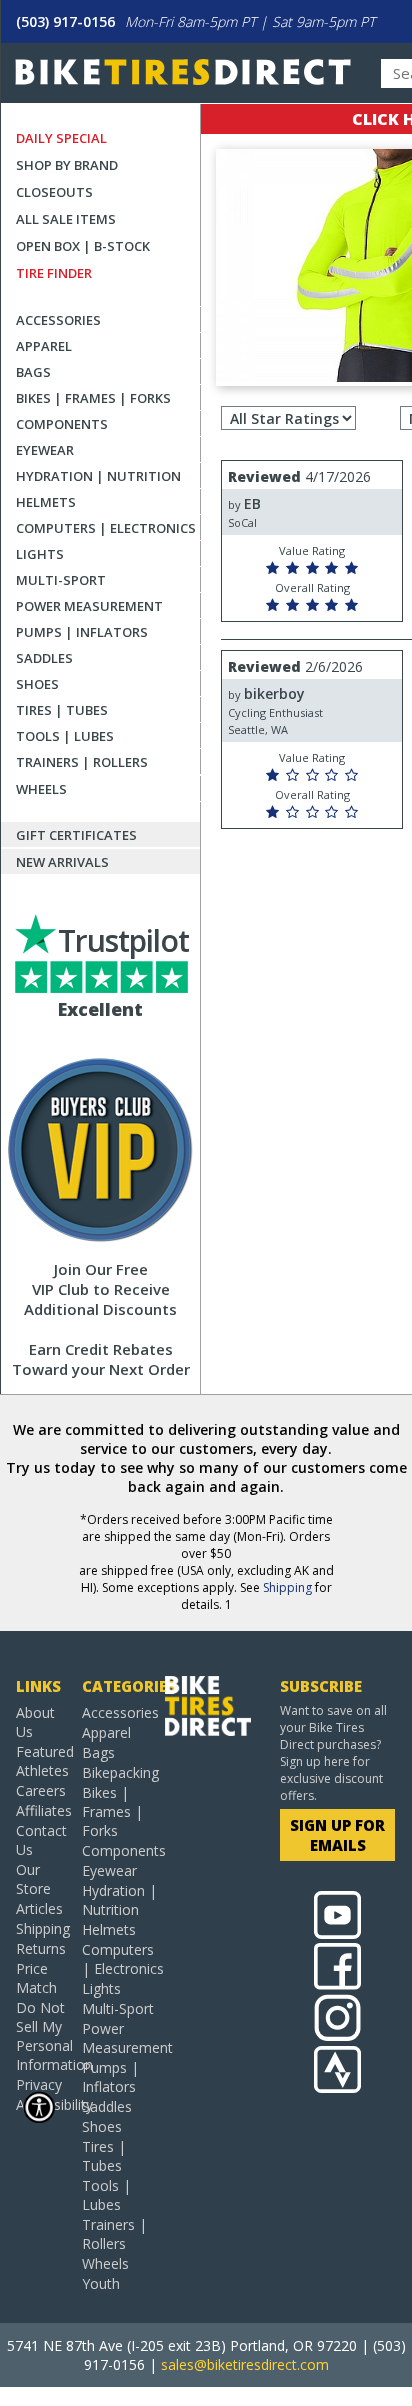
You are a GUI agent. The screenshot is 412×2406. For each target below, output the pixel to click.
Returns (40, 1948)
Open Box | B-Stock (83, 246)
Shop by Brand (67, 165)
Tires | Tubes (62, 710)
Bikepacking (120, 1772)
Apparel (44, 346)
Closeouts (54, 192)
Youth (101, 2283)
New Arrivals (62, 862)
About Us (35, 1722)
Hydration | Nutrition (98, 476)
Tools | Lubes (65, 736)
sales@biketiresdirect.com (245, 2364)
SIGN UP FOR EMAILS (337, 1835)
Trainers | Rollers (82, 762)
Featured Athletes (40, 1761)
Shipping (287, 1587)
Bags (33, 372)
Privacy (39, 2084)
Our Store (33, 1879)
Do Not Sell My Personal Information (40, 2036)
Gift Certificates (76, 835)
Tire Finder (54, 273)
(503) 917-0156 (65, 21)
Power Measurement (89, 606)
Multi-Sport (61, 580)
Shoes (37, 684)
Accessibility (40, 2104)
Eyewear (45, 450)
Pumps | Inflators (82, 632)
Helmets (46, 502)
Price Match (36, 1978)
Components (62, 424)
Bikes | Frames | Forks (93, 398)
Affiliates (40, 1810)
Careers (40, 1790)
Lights (40, 554)
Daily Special (61, 138)
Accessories (58, 320)
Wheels (41, 789)
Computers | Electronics (106, 528)
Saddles (44, 658)
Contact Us (40, 1840)
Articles (39, 1908)
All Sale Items (66, 219)
